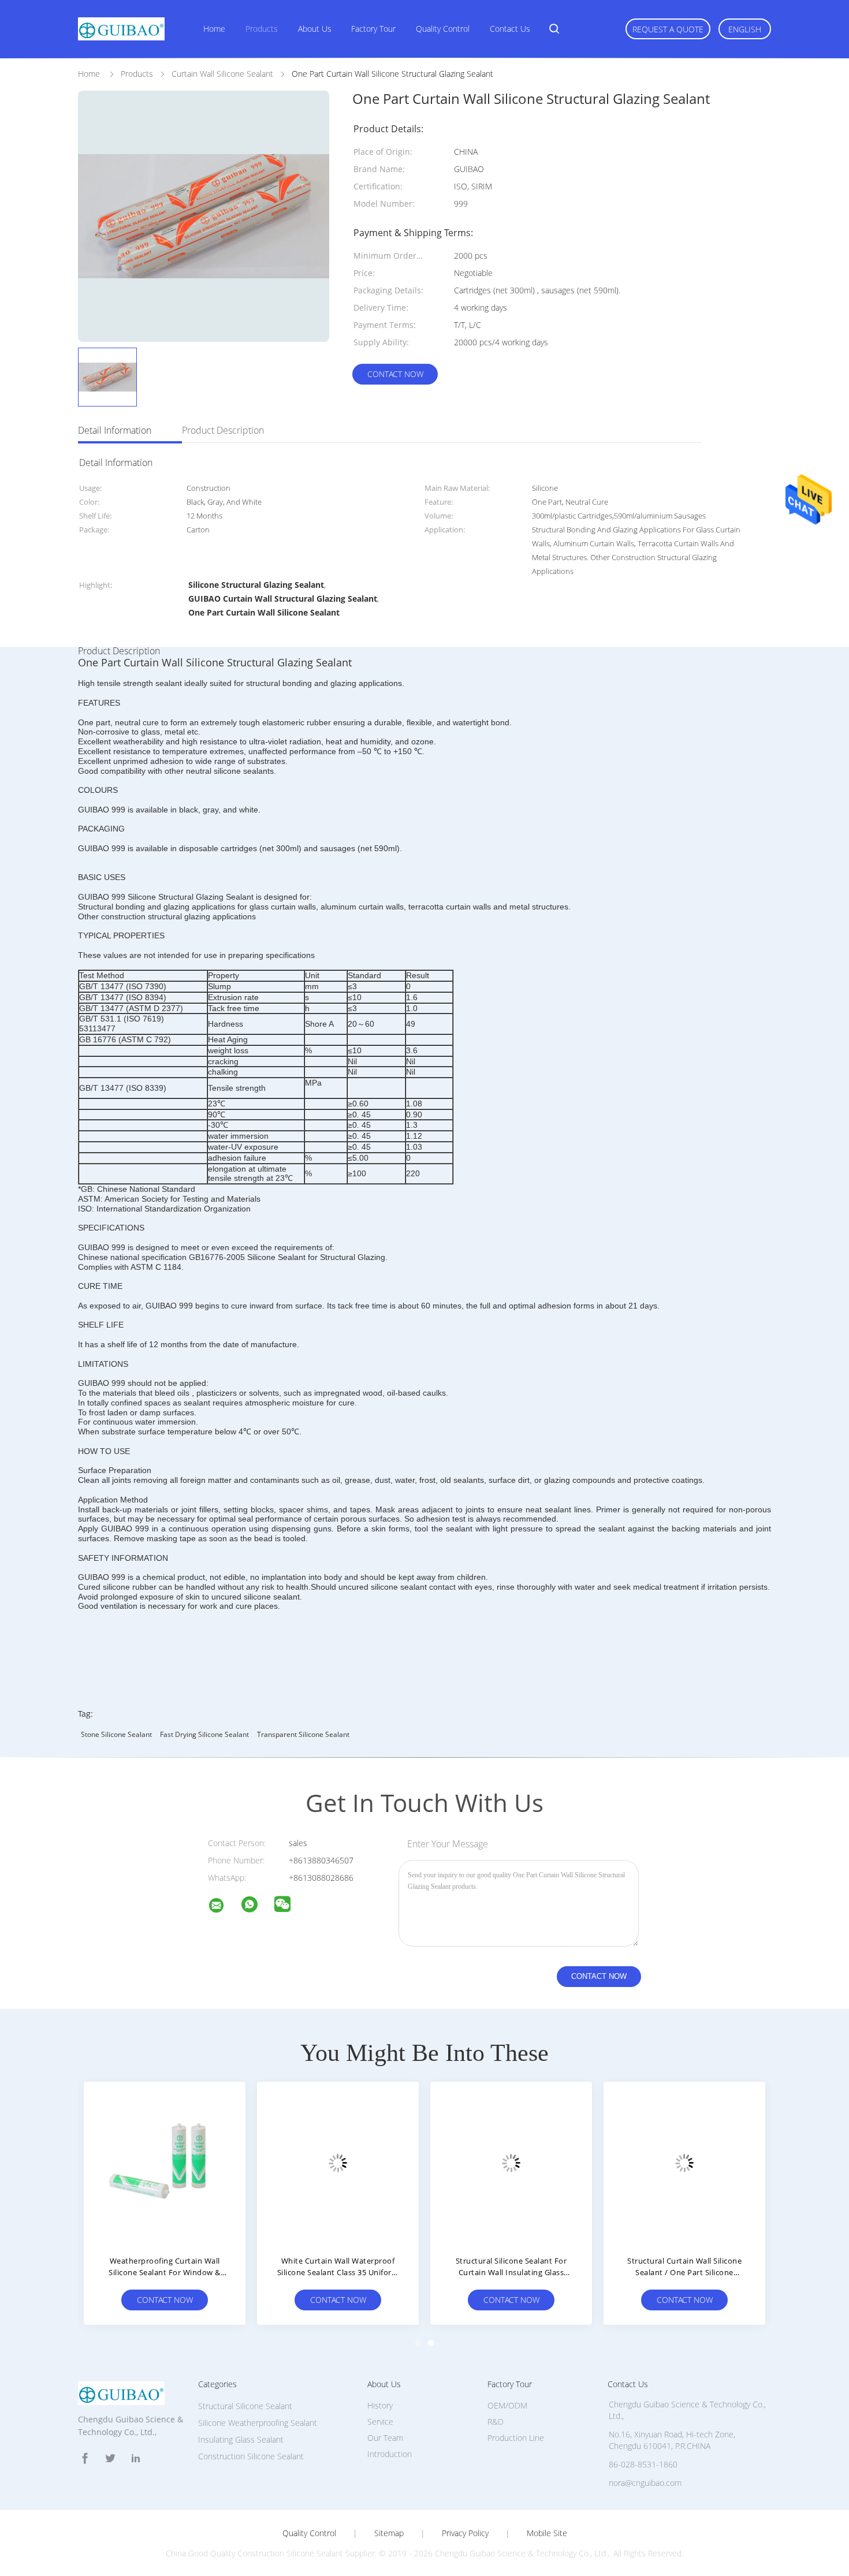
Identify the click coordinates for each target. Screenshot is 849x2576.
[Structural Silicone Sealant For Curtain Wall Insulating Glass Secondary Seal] (511, 2163)
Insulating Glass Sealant (241, 2439)
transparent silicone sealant (303, 1734)
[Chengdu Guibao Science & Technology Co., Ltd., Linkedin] (136, 2458)
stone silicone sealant (116, 1734)
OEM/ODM (507, 2405)
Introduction (390, 2454)
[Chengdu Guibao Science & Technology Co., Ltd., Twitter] (110, 2458)
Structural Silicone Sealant (245, 2406)
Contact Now (395, 374)
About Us (315, 29)
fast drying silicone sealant (204, 1734)
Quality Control (443, 29)
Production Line (516, 2438)
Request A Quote (668, 29)
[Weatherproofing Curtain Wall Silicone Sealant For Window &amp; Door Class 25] (165, 2163)
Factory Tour (373, 29)
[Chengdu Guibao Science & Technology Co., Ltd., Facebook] (85, 2458)
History (380, 2405)
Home (214, 29)
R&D (496, 2422)
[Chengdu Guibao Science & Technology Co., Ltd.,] (224, 1907)
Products (262, 29)
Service (380, 2422)
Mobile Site (547, 2533)
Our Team (385, 2438)
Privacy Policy (465, 2533)
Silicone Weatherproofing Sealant (258, 2423)
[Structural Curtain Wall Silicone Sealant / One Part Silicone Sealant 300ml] (684, 2163)
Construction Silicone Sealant (251, 2456)
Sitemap (389, 2533)
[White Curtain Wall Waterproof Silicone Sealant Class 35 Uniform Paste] (338, 2163)
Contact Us (510, 29)
